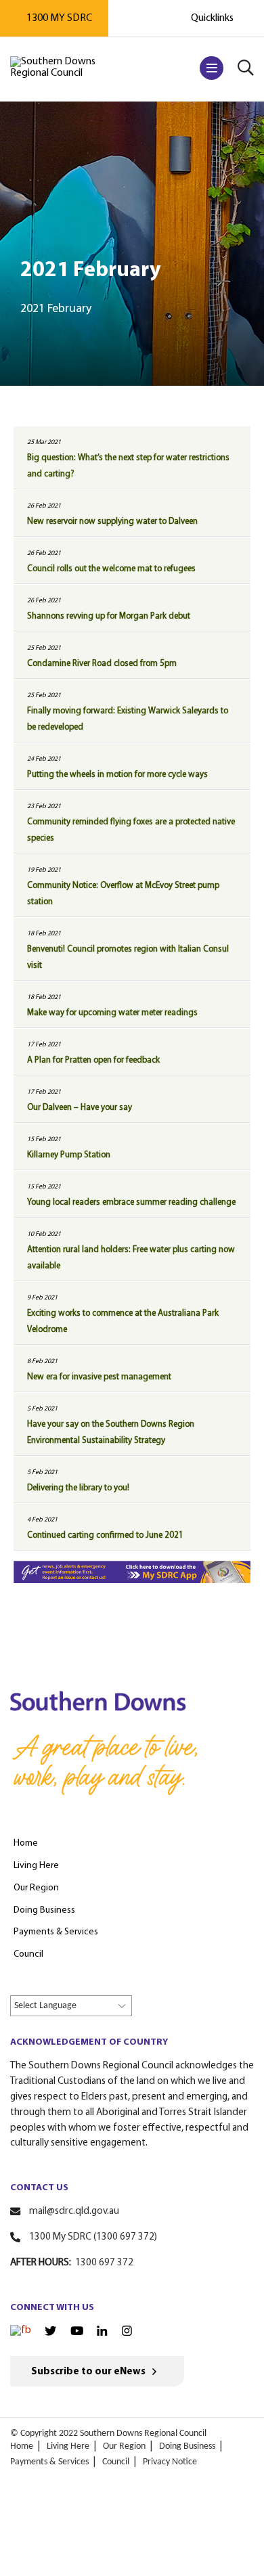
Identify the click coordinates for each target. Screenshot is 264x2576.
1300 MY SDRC (59, 18)
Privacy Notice (170, 2462)
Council (116, 2462)
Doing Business (187, 2446)
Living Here (68, 2446)
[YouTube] (77, 2332)
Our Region (124, 2446)
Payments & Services (49, 2462)
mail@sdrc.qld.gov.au (74, 2212)
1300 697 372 (104, 2263)
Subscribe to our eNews (88, 2372)
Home (22, 2446)
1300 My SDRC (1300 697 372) (93, 2237)
